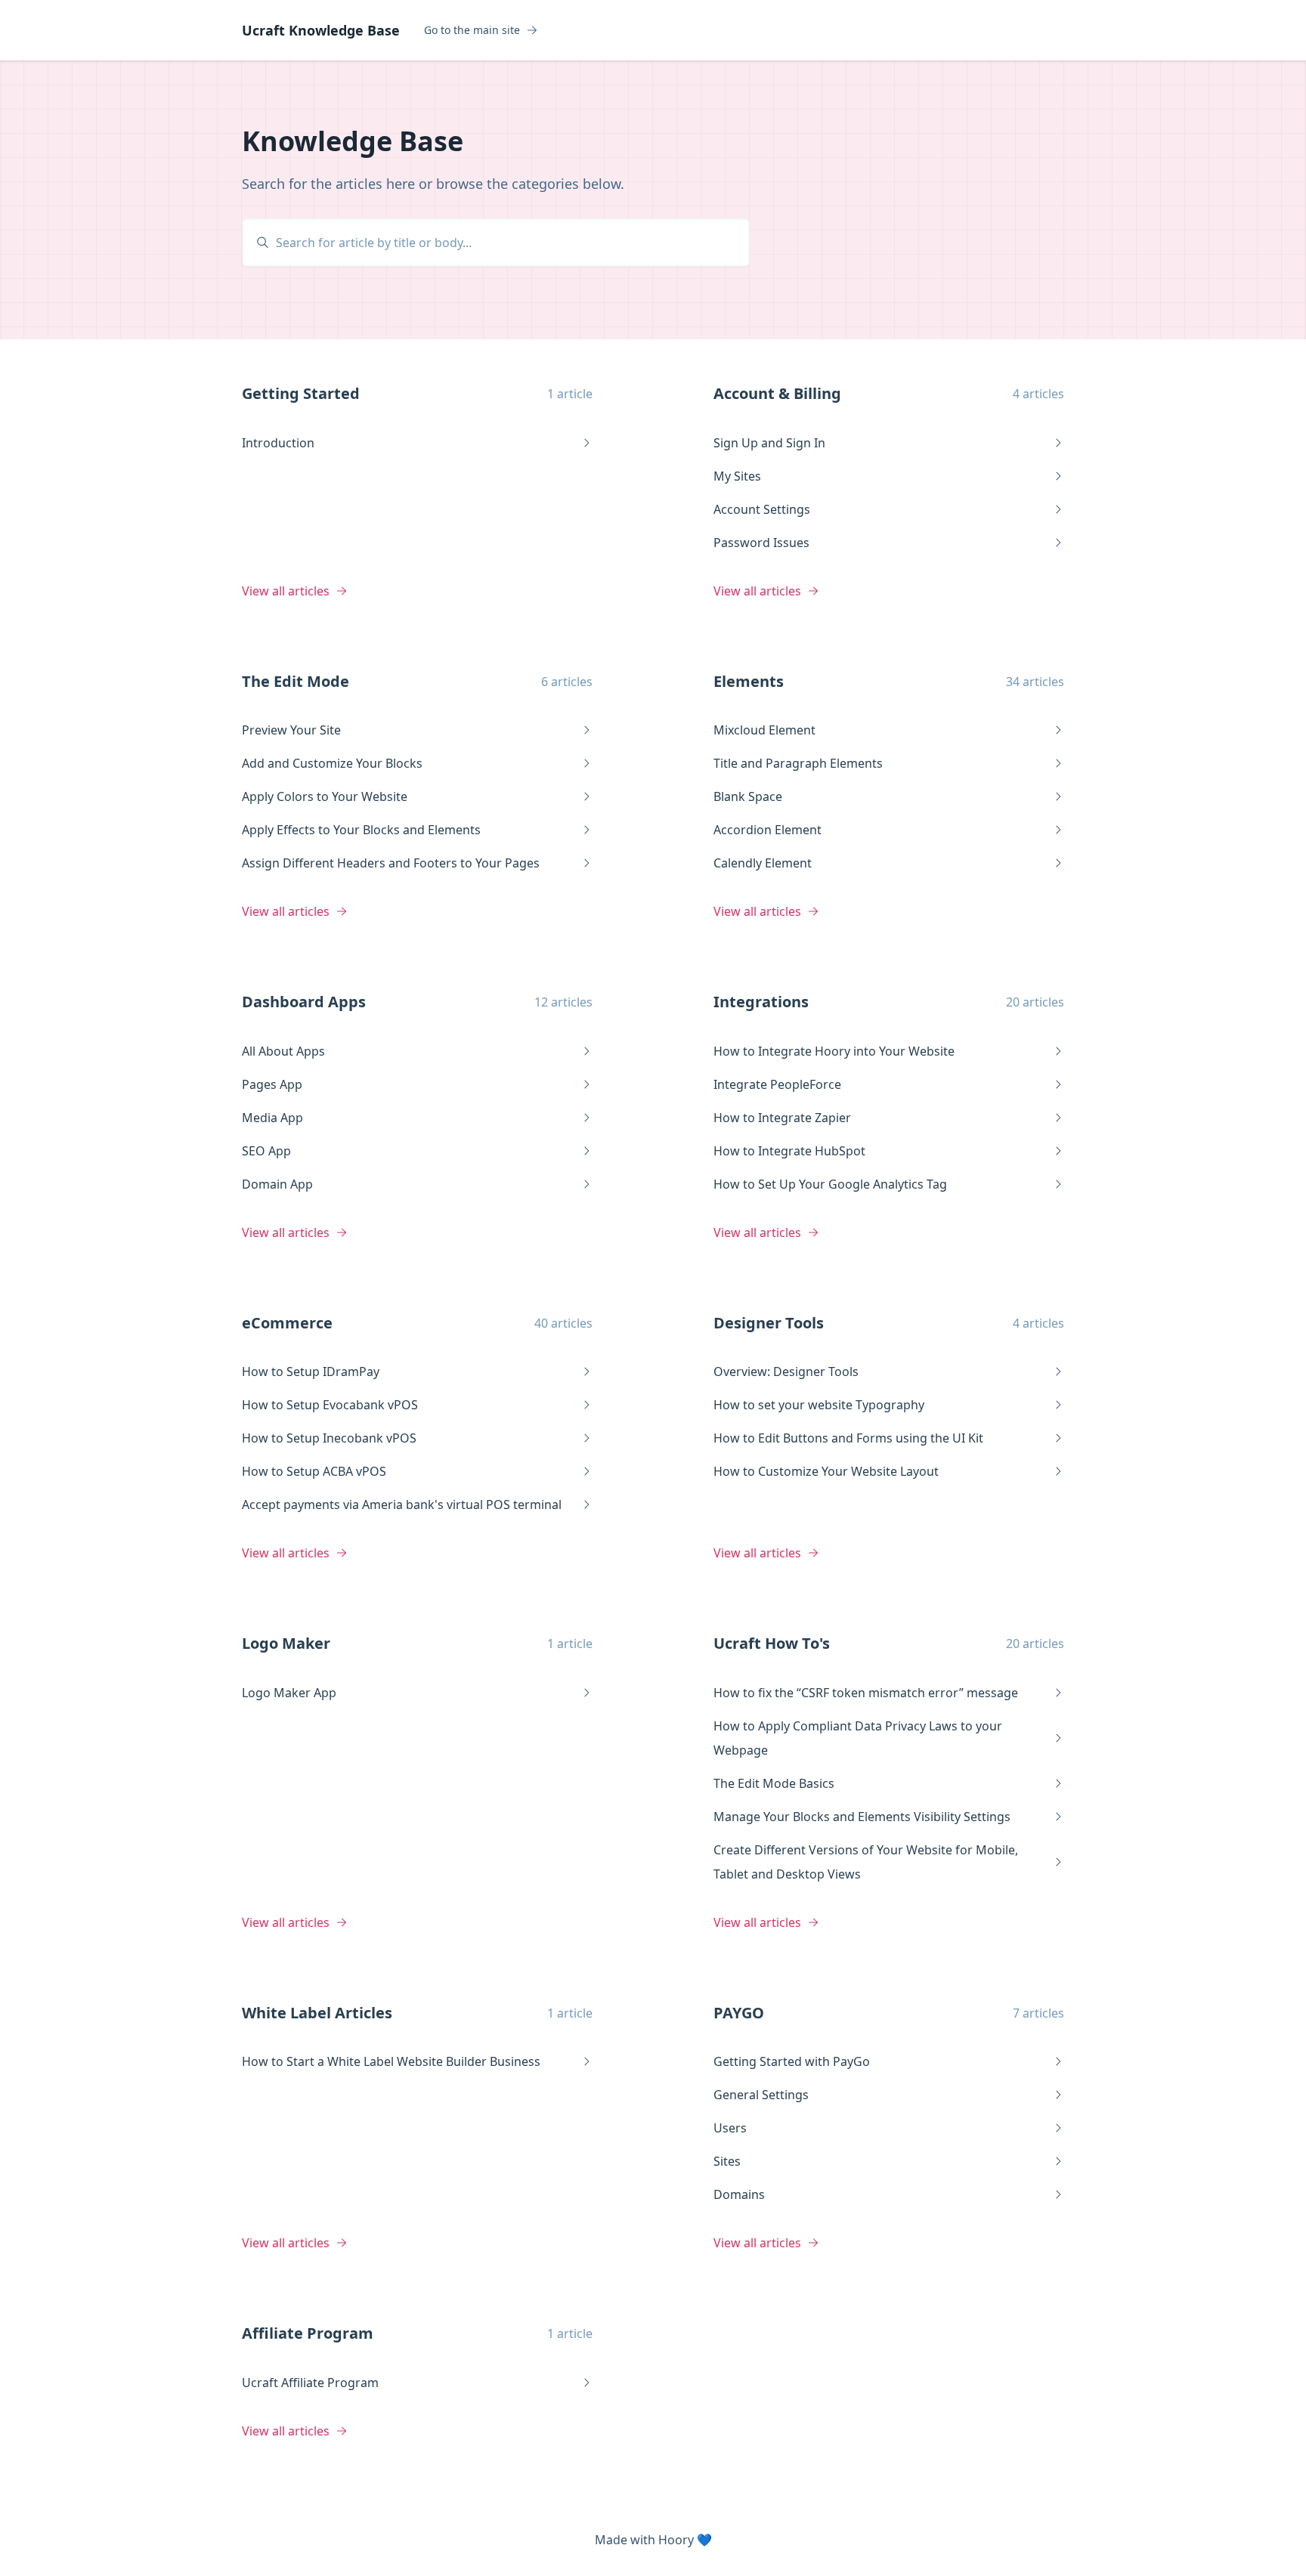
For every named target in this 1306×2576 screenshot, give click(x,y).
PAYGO (739, 2013)
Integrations (761, 1002)
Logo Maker (286, 1643)
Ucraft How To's (772, 1643)
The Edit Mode (296, 681)
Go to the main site (472, 30)
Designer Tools (769, 1323)
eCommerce (287, 1323)
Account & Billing (777, 393)
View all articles (286, 591)
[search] (503, 243)
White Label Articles (317, 2013)
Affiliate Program (308, 2333)
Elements (749, 681)
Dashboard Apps (304, 1002)
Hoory (676, 2540)
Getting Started (301, 393)
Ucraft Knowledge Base (321, 30)
